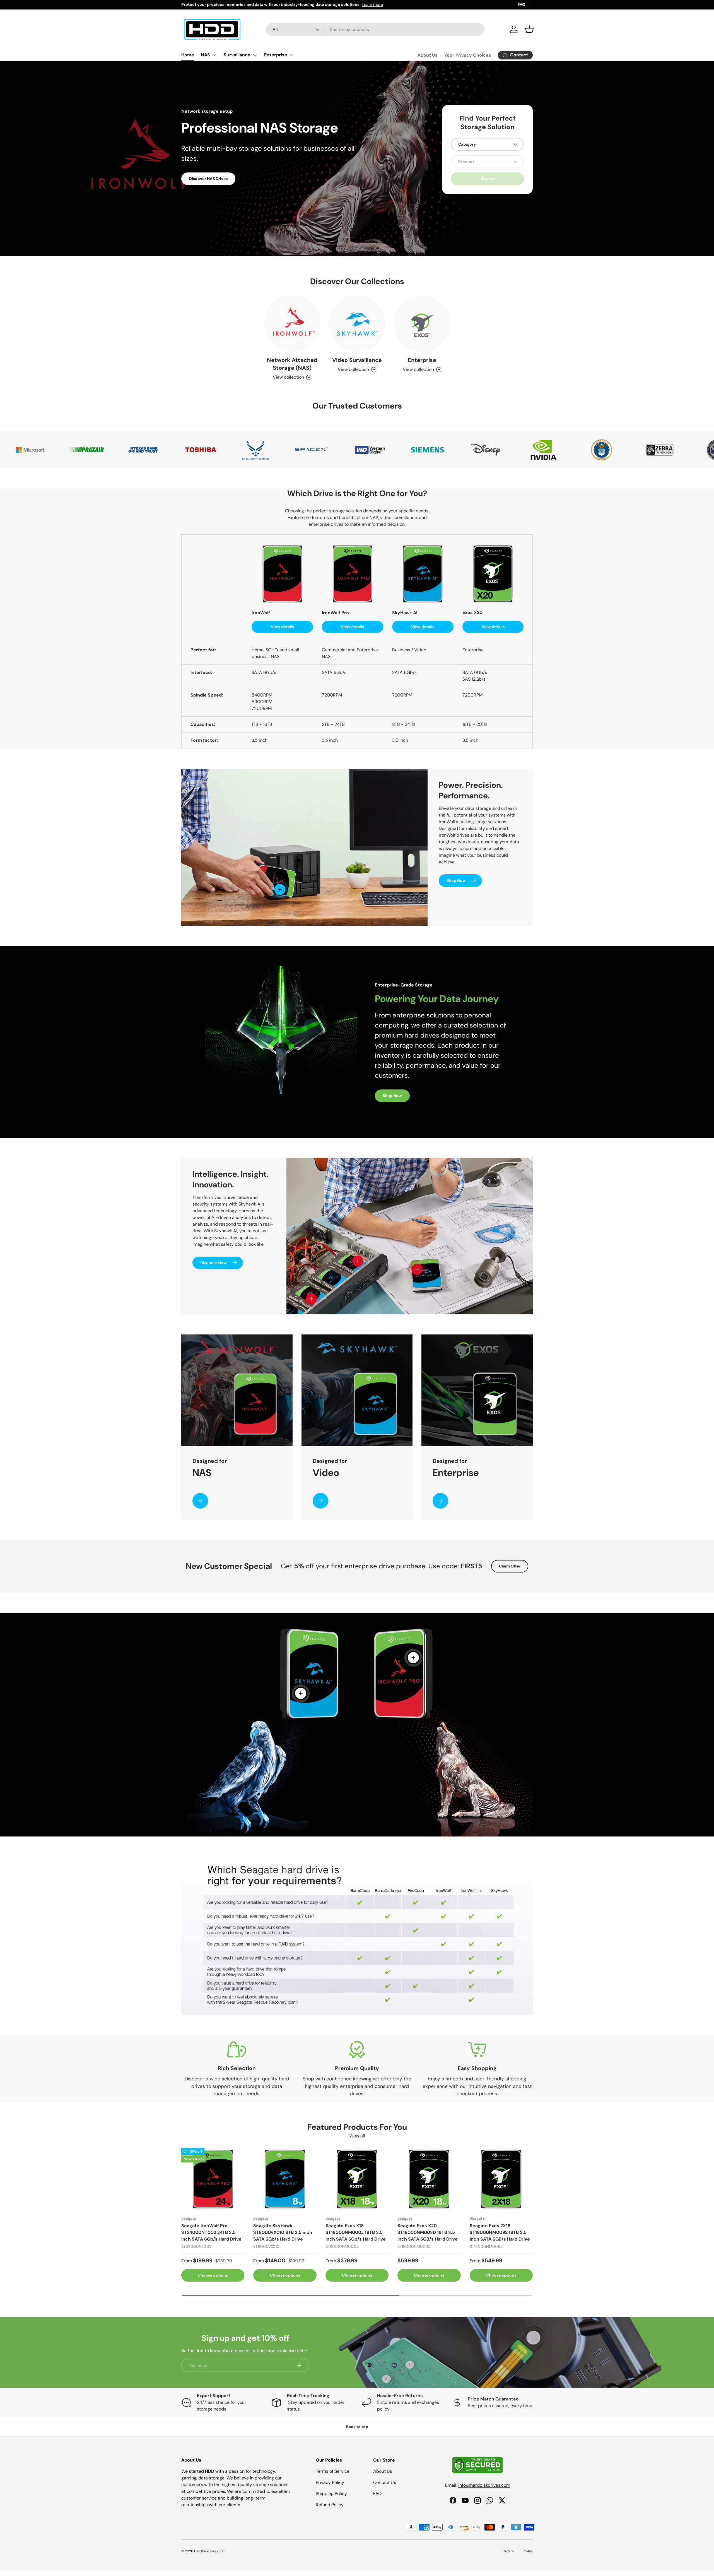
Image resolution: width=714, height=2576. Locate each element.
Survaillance (237, 55)
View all (357, 2136)
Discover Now (214, 1262)
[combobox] (375, 29)
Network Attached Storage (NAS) (292, 364)
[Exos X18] (357, 2179)
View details (282, 627)
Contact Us (385, 2482)
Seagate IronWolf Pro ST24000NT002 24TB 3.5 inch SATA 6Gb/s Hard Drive (211, 2233)
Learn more (372, 4)
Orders (508, 2551)
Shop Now (456, 880)
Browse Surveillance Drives (215, 187)
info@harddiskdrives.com (484, 2485)
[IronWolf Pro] (213, 2179)
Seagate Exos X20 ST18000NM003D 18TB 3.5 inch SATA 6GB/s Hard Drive (428, 2233)
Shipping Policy (331, 2494)
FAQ (521, 4)
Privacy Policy (330, 2482)
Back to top (357, 2427)
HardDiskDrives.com (210, 2551)
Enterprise (276, 55)
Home (188, 55)
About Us (428, 55)
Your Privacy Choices (468, 55)
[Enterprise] (422, 324)
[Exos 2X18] (501, 2179)
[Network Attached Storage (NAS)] (292, 324)
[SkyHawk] (285, 2179)
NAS (205, 55)
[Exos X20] (429, 2179)
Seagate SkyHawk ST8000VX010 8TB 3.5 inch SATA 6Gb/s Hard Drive (283, 2233)
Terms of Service (333, 2471)
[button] (529, 29)
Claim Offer (510, 1566)
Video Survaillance (357, 360)
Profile (528, 2551)
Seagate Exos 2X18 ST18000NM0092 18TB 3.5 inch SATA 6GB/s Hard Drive (500, 2233)
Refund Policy (330, 2505)
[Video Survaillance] (357, 324)
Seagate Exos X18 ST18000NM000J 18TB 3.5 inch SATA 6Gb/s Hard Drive (356, 2233)
